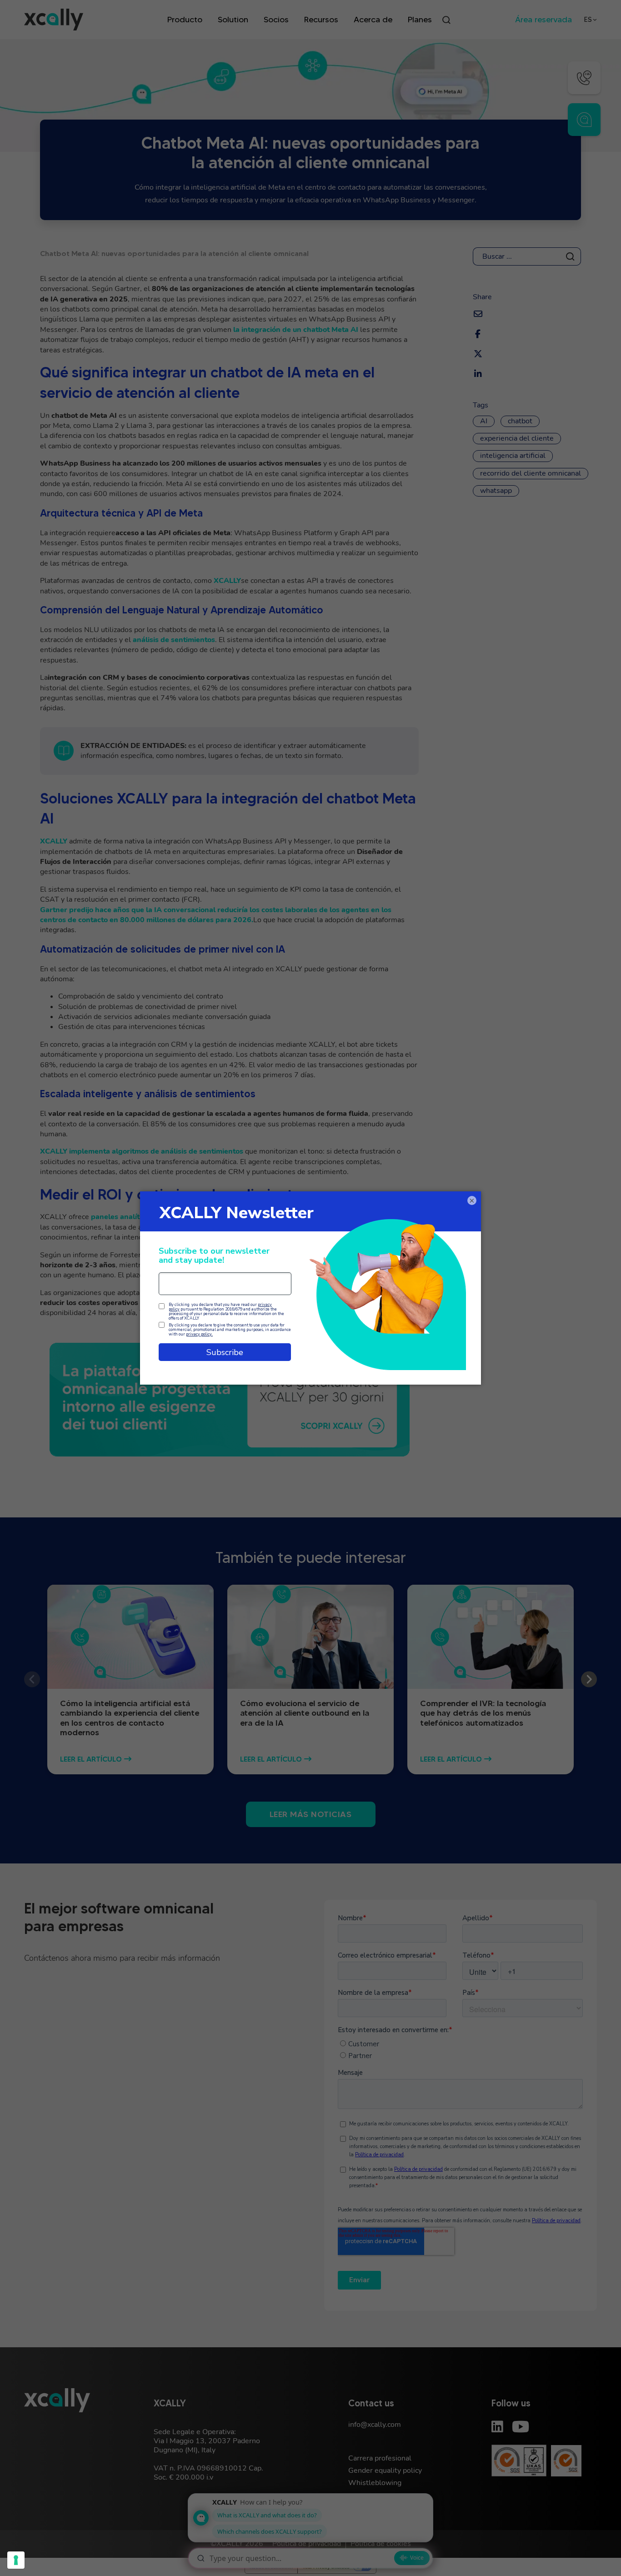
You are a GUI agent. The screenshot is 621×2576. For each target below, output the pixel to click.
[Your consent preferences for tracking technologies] (16, 2560)
